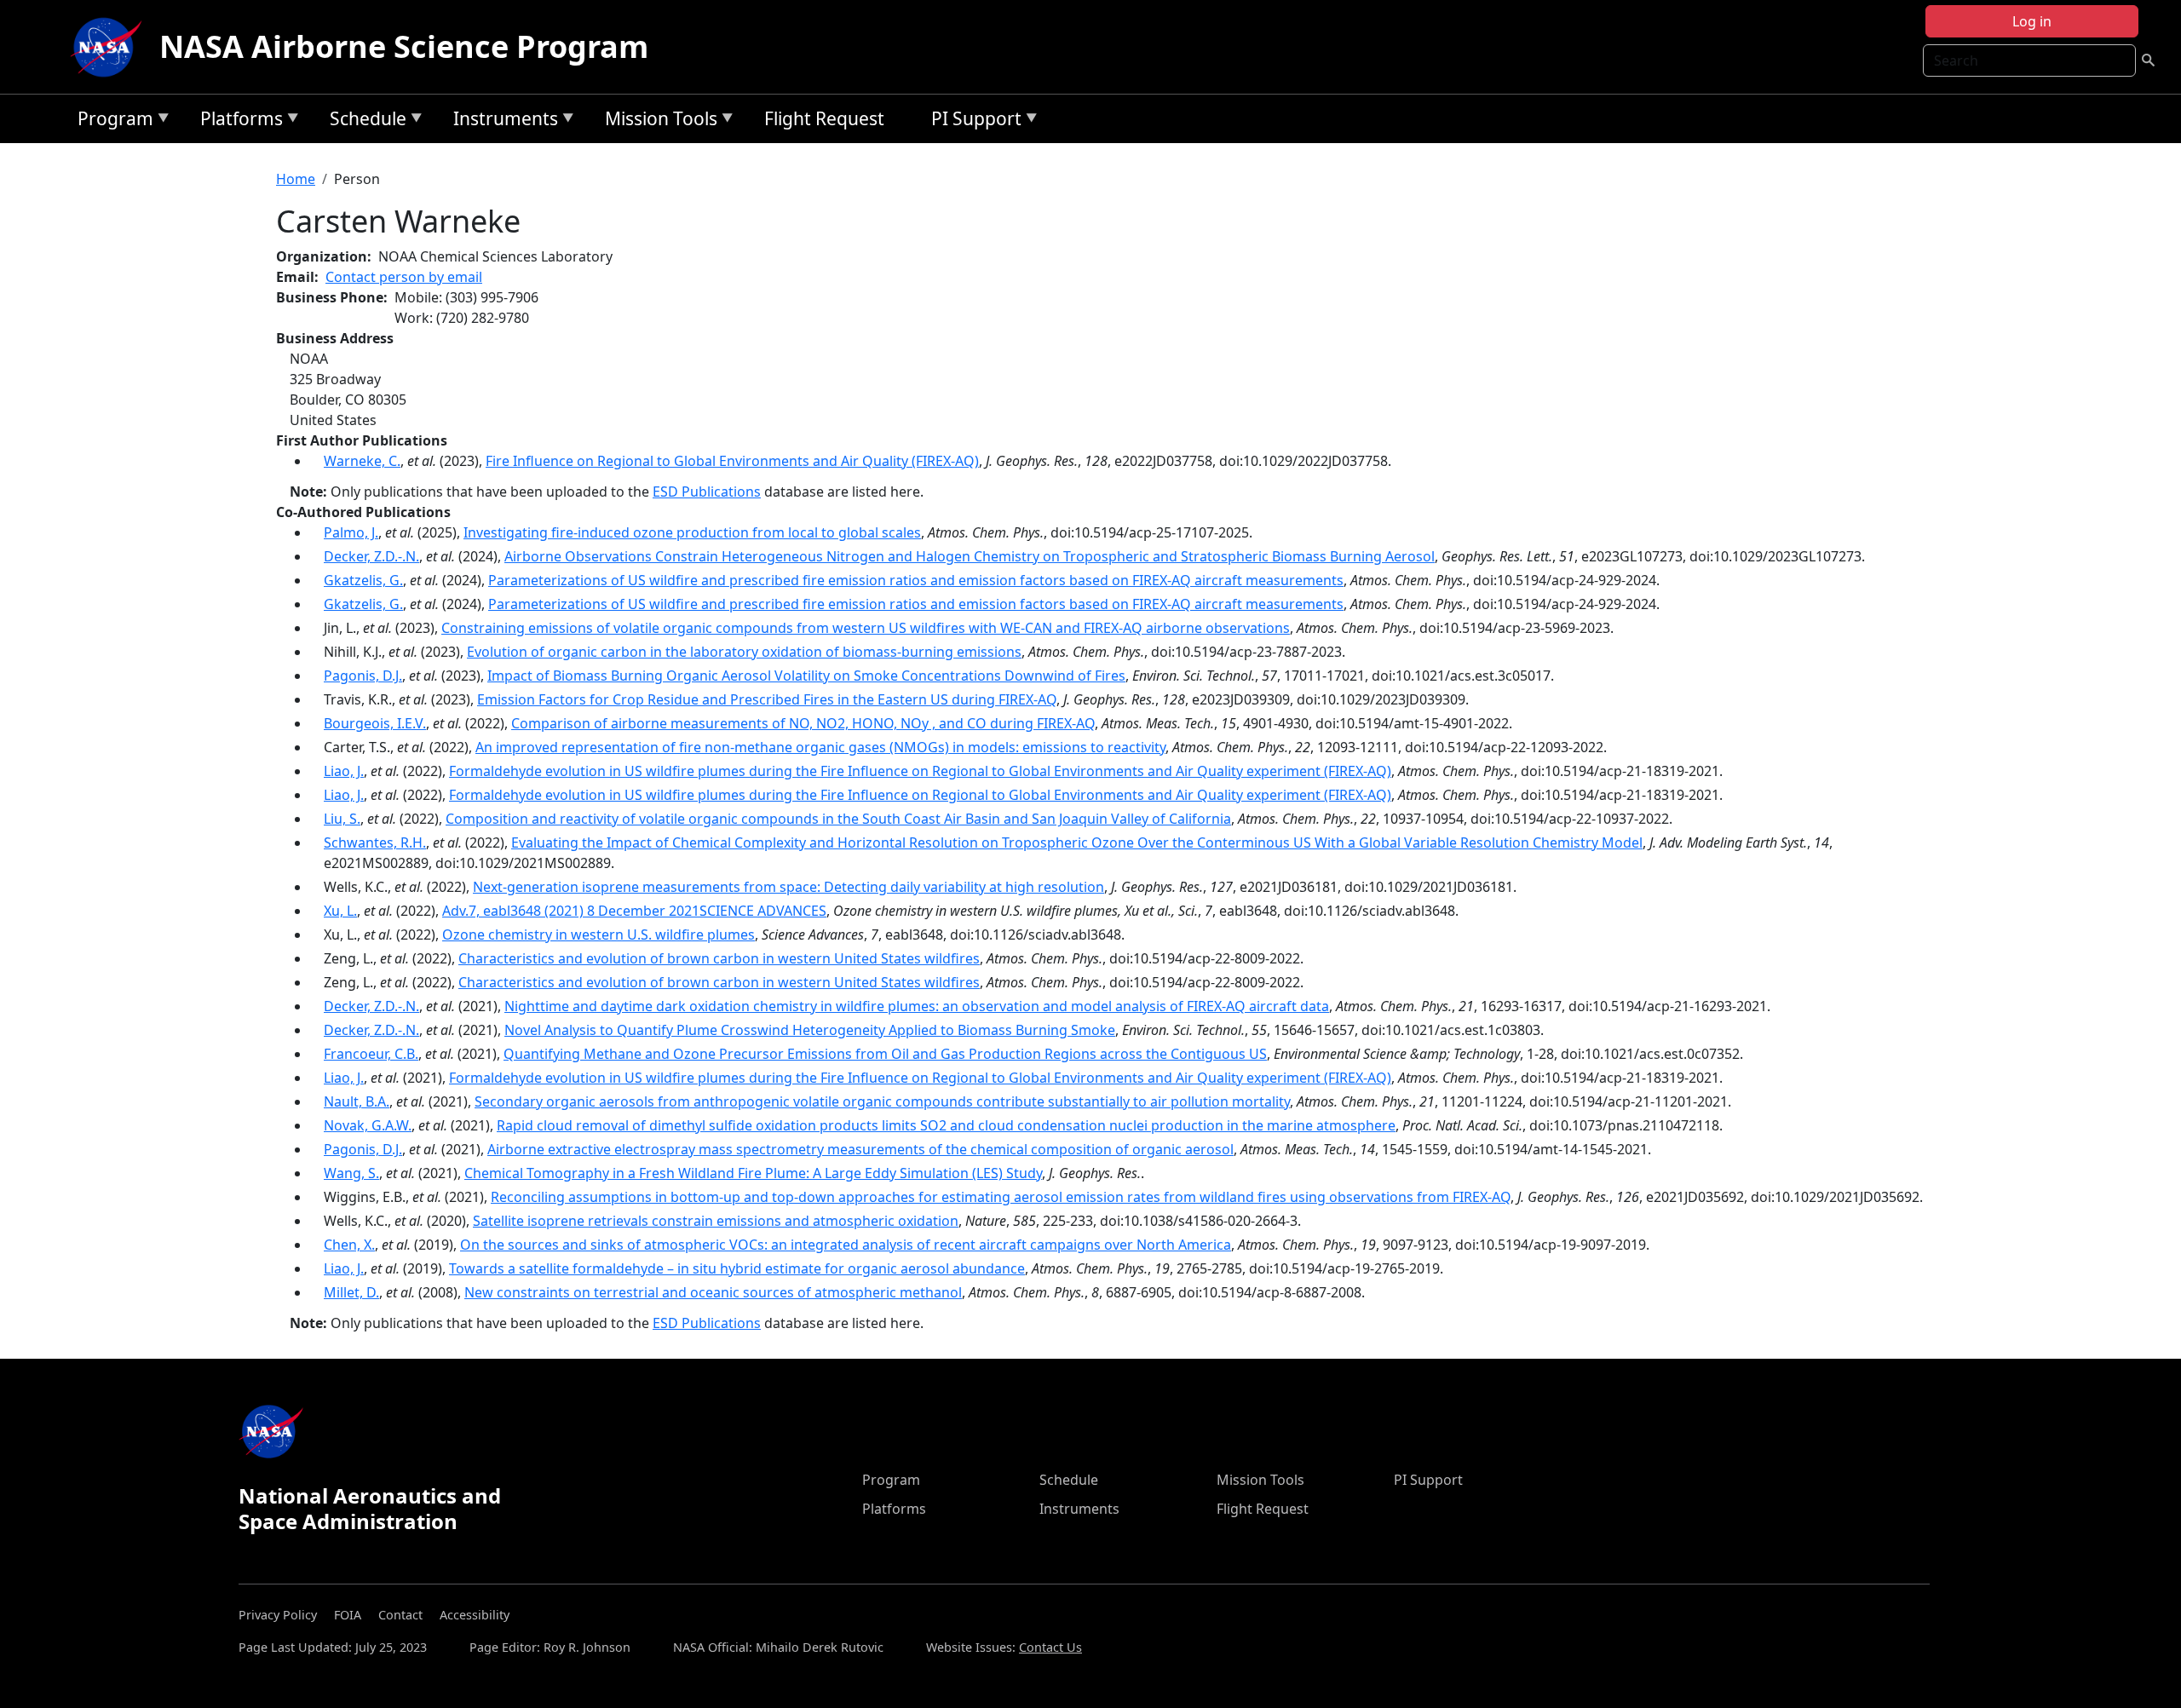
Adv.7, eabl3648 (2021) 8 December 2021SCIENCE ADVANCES (634, 911)
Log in (2032, 21)
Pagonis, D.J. (363, 676)
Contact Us (1050, 1647)
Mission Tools (657, 121)
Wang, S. (351, 1173)
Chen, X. (349, 1245)
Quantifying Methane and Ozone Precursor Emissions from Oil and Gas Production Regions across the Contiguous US (885, 1054)
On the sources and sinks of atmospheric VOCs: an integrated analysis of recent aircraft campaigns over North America (846, 1245)
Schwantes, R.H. (375, 842)
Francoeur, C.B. (371, 1054)
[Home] (110, 47)
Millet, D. (351, 1292)
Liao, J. (344, 771)
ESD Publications (707, 492)
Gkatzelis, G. (363, 580)
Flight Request (824, 118)
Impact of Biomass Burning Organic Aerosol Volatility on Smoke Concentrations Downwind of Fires (806, 676)
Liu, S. (342, 819)
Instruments (501, 121)
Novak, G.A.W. (368, 1125)
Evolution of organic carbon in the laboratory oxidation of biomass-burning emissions (744, 652)
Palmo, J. (351, 532)
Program (111, 121)
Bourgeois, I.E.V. (375, 723)
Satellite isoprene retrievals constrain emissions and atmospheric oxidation (716, 1221)
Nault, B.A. (357, 1101)
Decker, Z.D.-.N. (371, 556)
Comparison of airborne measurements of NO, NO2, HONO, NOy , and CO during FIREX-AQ (803, 723)
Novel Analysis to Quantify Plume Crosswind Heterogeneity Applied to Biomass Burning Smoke (810, 1030)
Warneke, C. (362, 461)
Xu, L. (340, 911)
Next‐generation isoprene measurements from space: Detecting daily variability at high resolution (788, 887)
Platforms (237, 121)
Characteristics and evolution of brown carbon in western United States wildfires (719, 958)
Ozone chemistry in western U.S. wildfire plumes (598, 935)
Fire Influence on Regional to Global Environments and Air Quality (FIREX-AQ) (732, 461)
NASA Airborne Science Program (404, 46)
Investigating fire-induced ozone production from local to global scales (692, 532)
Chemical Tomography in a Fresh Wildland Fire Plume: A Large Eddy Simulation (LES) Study (753, 1173)
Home (296, 179)
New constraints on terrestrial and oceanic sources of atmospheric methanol (713, 1292)
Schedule (364, 121)
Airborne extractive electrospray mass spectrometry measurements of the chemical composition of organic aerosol (860, 1149)
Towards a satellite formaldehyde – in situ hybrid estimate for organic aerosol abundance (737, 1268)
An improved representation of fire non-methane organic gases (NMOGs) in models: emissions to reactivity (820, 747)
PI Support (972, 121)
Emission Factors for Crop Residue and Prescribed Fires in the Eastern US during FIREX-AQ (767, 699)
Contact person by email (404, 277)
